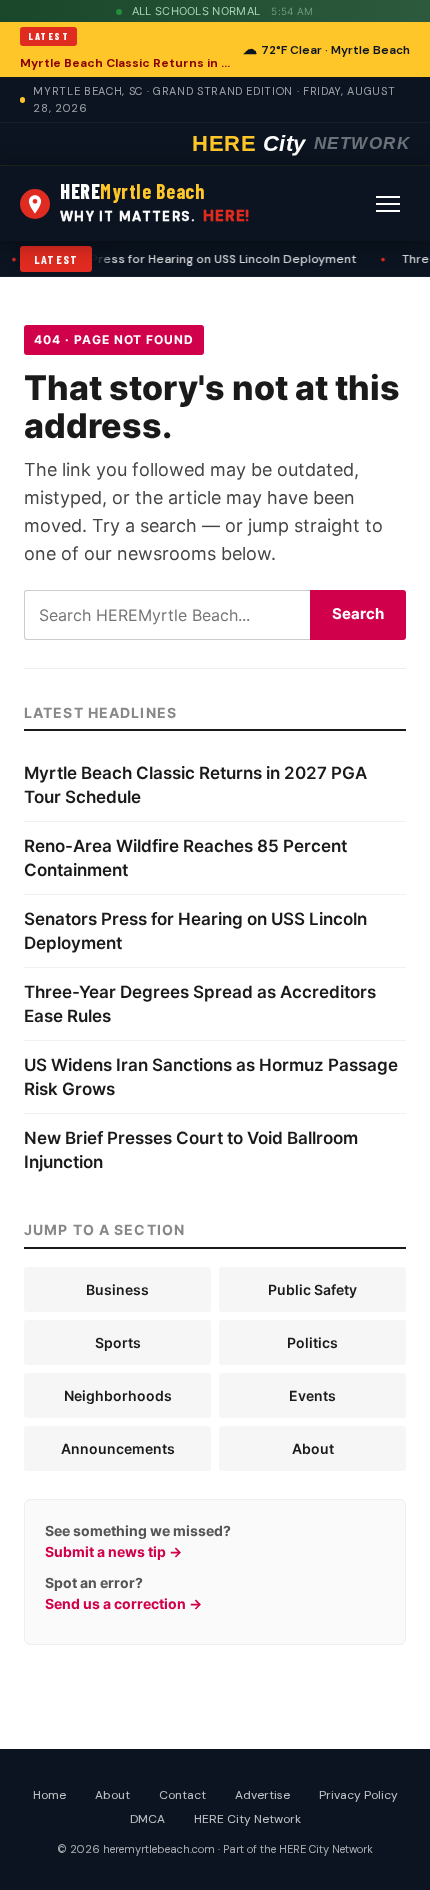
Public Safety (312, 1289)
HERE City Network (247, 1819)
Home (49, 1795)
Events (312, 1395)
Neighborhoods (118, 1395)
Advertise (262, 1795)
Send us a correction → (123, 1603)
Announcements (118, 1448)
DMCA (147, 1819)
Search (358, 613)
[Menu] (388, 204)
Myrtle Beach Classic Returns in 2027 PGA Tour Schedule (125, 63)
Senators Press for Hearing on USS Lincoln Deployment (188, 259)
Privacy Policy (358, 1795)
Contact (182, 1795)
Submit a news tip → (113, 1551)
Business (117, 1289)
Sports (118, 1342)
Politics (312, 1342)
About (313, 1448)
